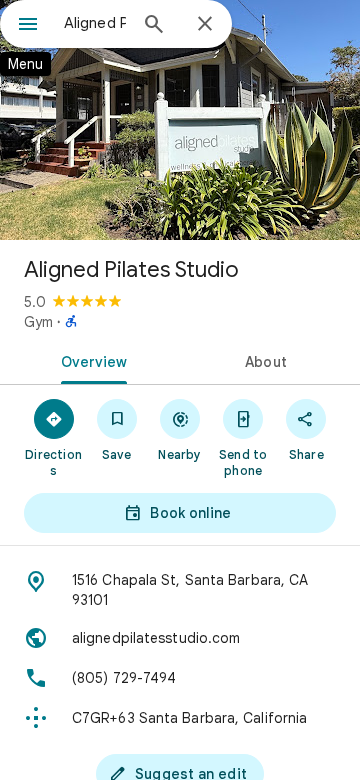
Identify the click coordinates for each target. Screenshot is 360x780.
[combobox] (95, 23)
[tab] (90, 360)
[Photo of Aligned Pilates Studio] (180, 120)
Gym (38, 322)
